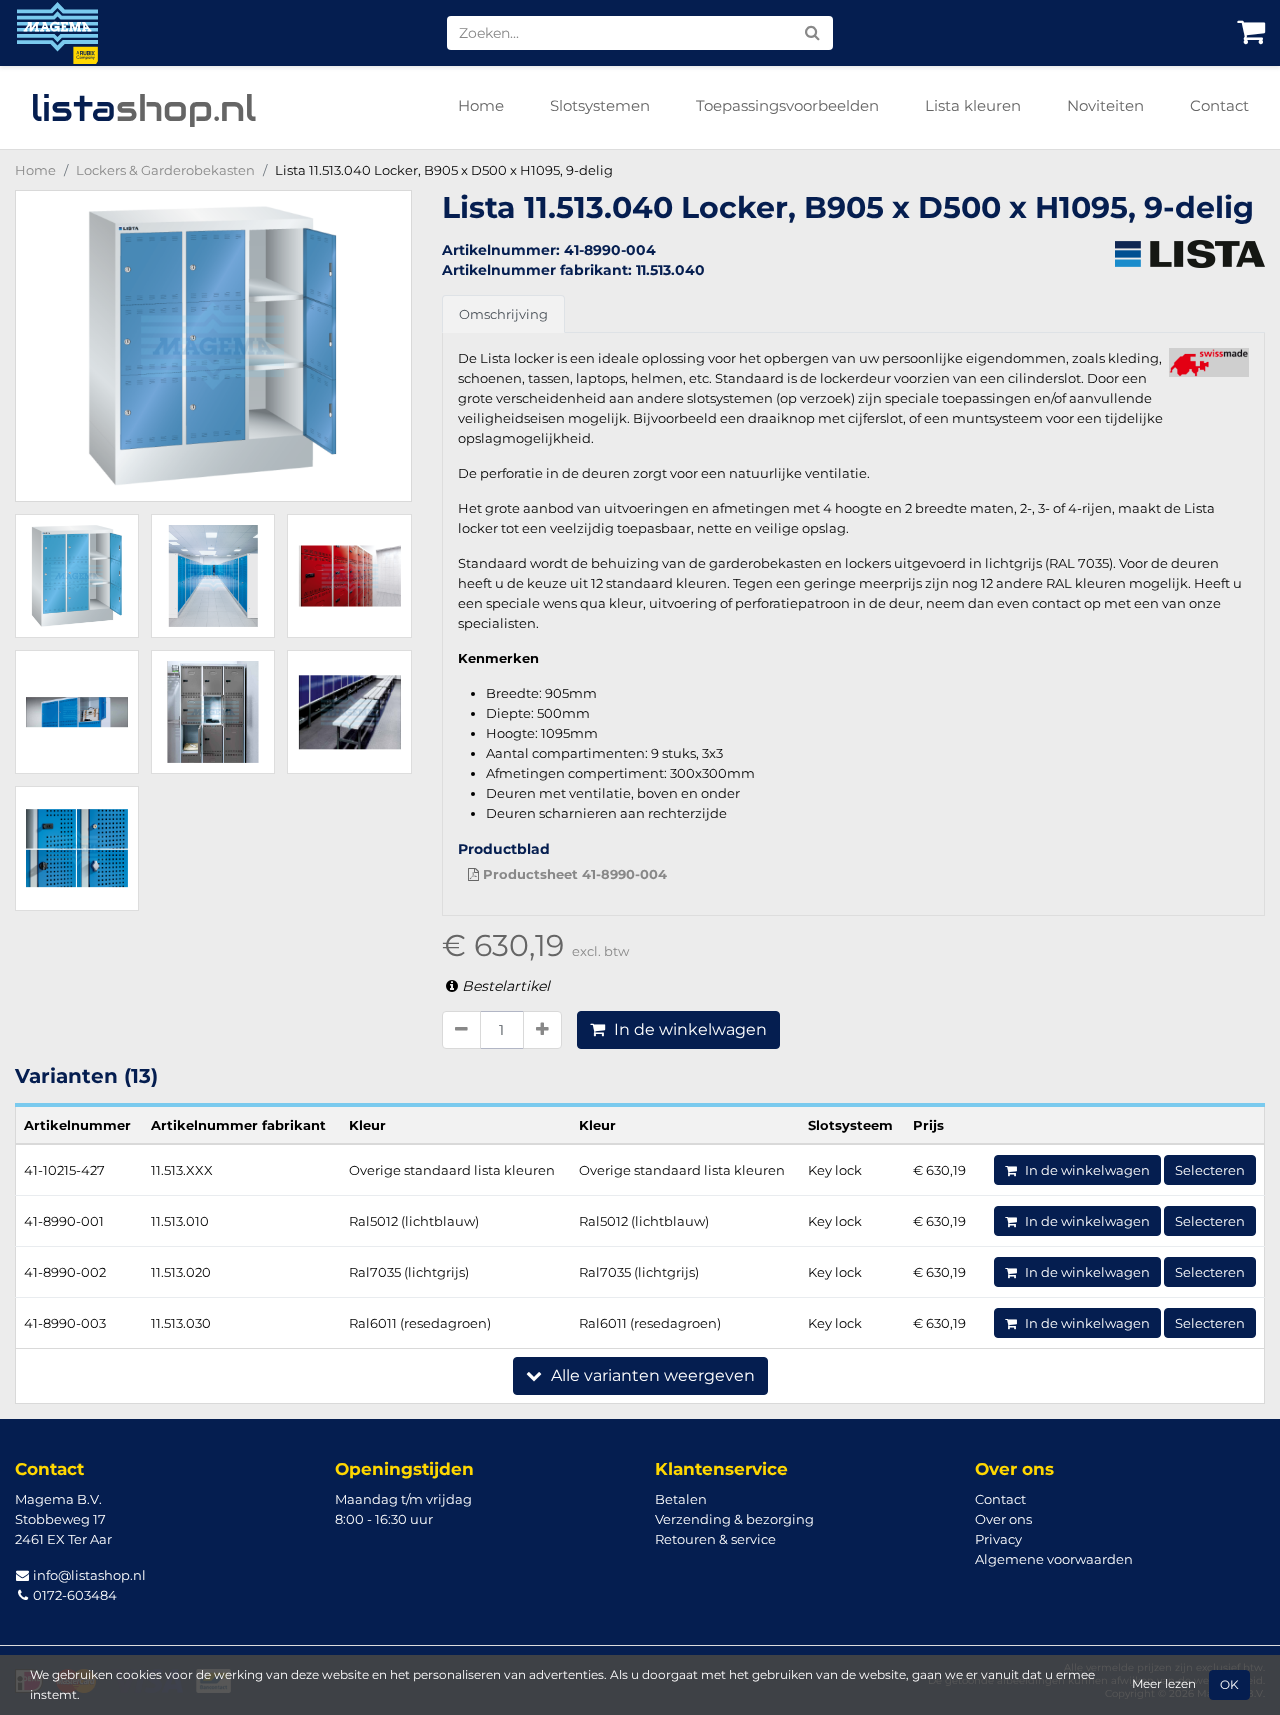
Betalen (681, 1499)
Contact (1219, 105)
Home (481, 105)
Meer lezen (1164, 1684)
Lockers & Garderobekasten (165, 170)
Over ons (1003, 1519)
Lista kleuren (973, 105)
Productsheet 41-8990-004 (573, 874)
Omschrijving (503, 314)
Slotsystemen (600, 105)
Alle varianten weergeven (651, 1375)
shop (143, 108)
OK (1229, 1685)
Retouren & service (715, 1539)
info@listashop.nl (88, 1575)
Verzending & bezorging (734, 1519)
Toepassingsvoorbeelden (787, 105)
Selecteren (1210, 1170)
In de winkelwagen (688, 1029)
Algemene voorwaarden (1054, 1559)
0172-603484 (73, 1595)
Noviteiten (1105, 105)
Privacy (998, 1539)
